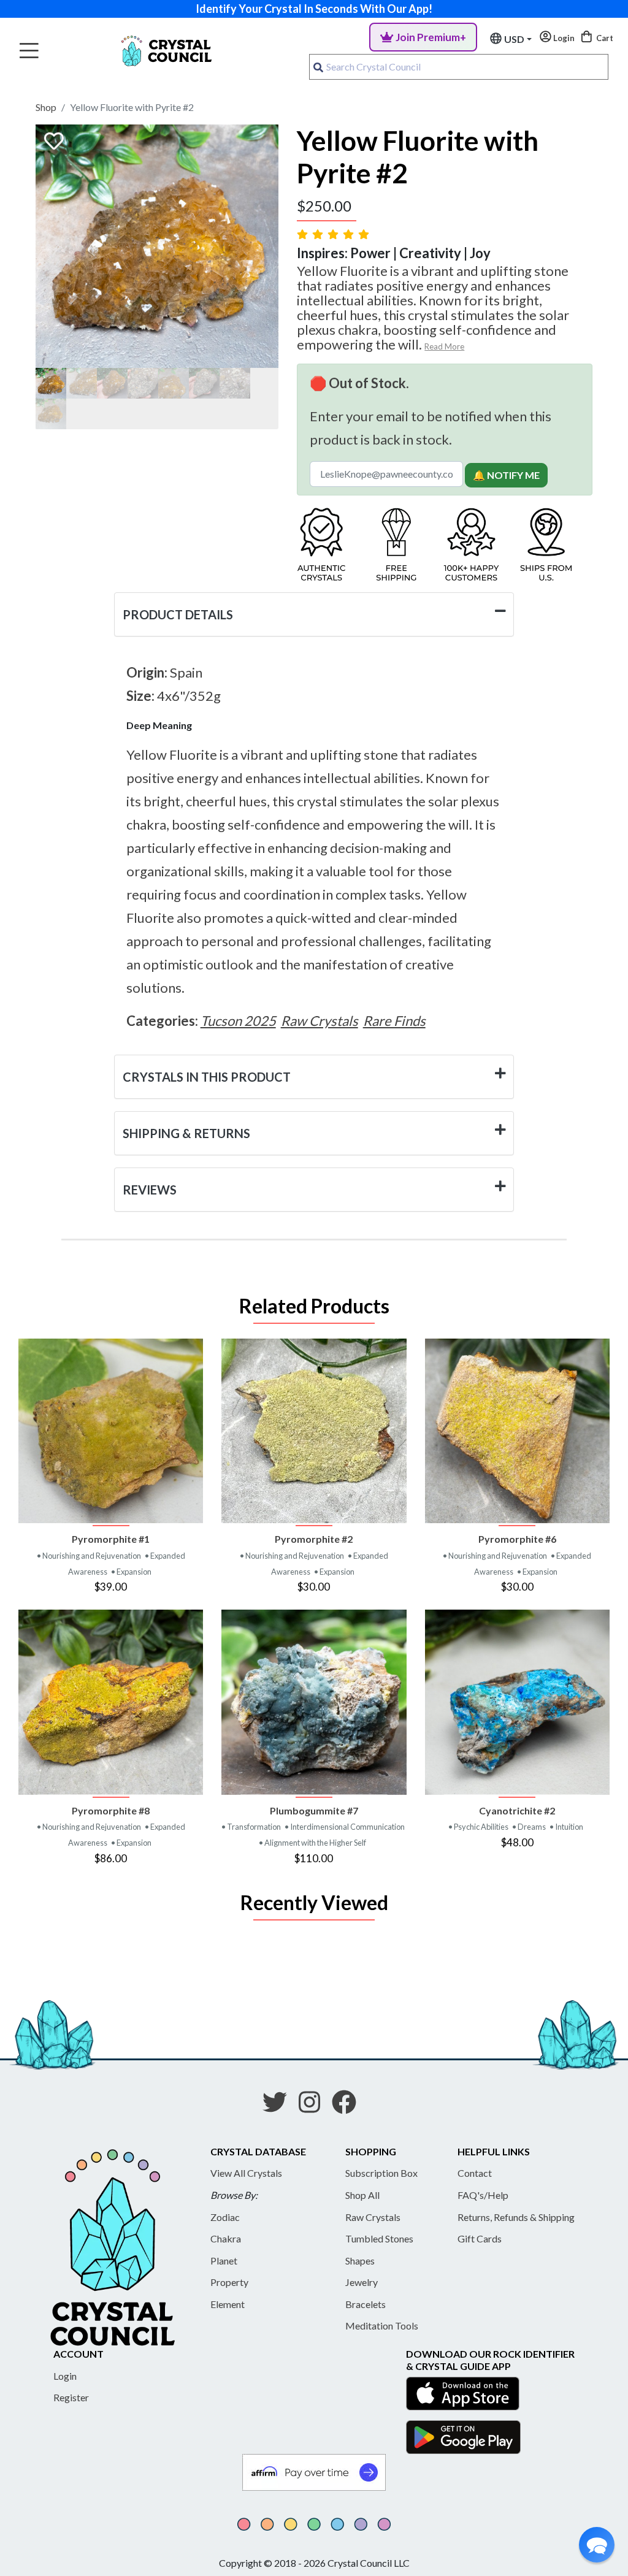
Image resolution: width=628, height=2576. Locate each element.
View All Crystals (246, 2173)
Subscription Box (381, 2173)
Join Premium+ (431, 37)
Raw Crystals (373, 2217)
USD (514, 39)
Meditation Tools (382, 2326)
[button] (597, 2545)
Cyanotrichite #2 (517, 1810)
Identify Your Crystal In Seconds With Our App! (314, 9)
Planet (224, 2261)
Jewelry (362, 2282)
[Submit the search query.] (318, 67)
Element (228, 2304)
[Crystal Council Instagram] (314, 2106)
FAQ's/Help (483, 2195)
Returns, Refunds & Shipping (516, 2217)
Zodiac (225, 2217)
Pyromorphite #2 (314, 1539)
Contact (475, 2173)
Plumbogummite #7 (314, 1810)
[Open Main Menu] (29, 51)
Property (229, 2282)
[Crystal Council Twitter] (280, 2106)
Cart (604, 38)
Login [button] (563, 38)
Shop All (362, 2195)
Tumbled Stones (379, 2238)
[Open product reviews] (334, 234)
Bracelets (366, 2304)
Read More (444, 346)
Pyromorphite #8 (111, 1810)
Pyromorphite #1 (111, 1539)
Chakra (226, 2238)
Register (71, 2397)
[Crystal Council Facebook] (349, 2106)
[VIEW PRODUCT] (111, 1431)
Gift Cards (480, 2238)
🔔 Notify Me (506, 475)
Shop (46, 107)
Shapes (360, 2261)
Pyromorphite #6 (517, 1539)
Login (65, 2376)
